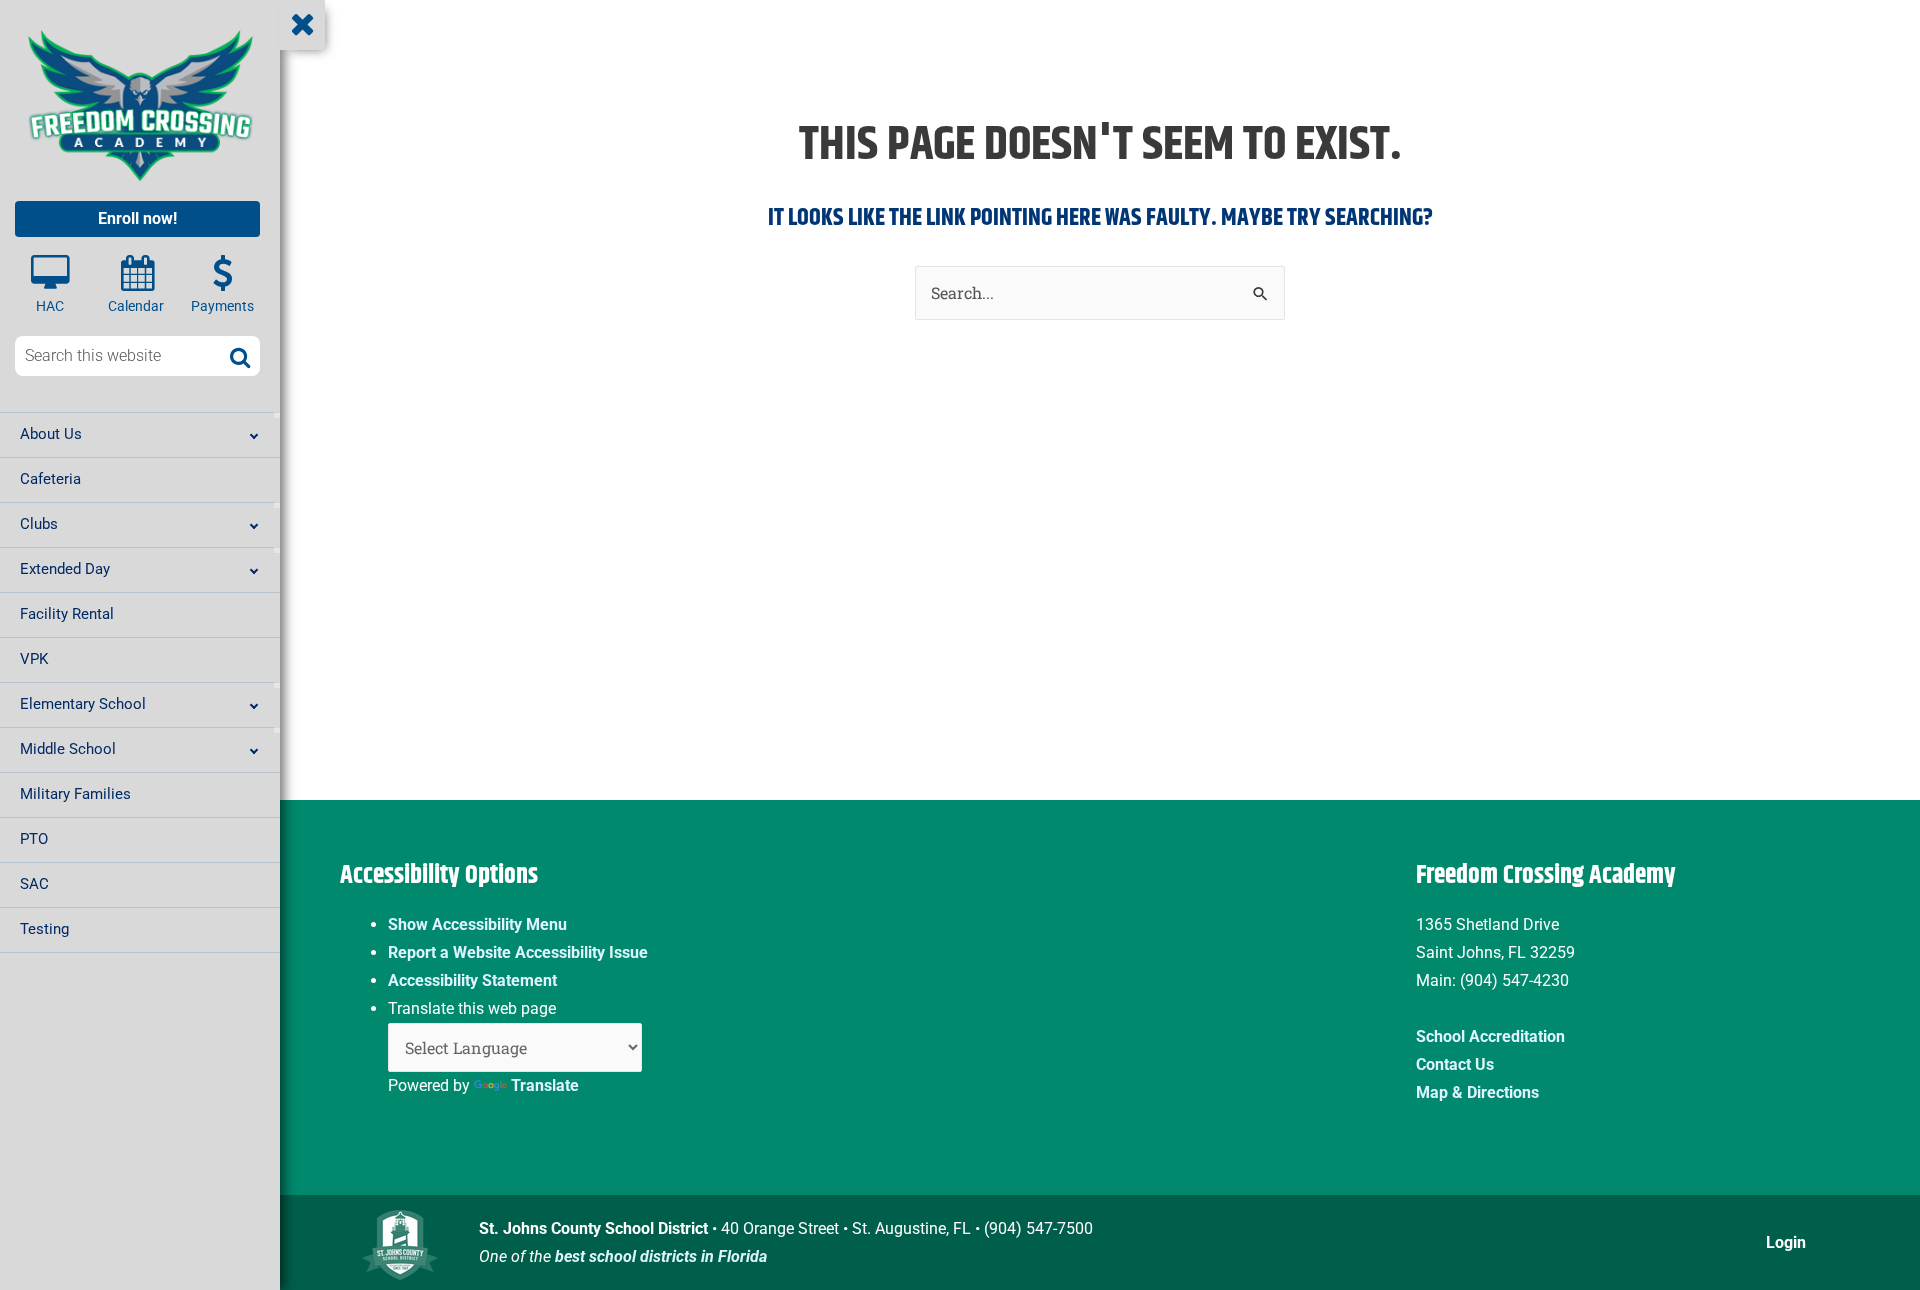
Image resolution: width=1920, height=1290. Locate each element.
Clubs (39, 524)
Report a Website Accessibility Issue (518, 952)
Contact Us (1455, 1064)
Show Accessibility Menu (477, 924)
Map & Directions (1477, 1092)
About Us (51, 434)
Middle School (68, 749)
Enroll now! (137, 218)
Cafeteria (50, 479)
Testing (44, 929)
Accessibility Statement (472, 980)
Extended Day (65, 569)
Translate (545, 1085)
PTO (34, 839)
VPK (34, 659)
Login (1786, 1242)
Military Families (75, 794)
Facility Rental (67, 614)
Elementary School (83, 704)
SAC (34, 884)
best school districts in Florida (661, 1256)
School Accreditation (1490, 1036)
